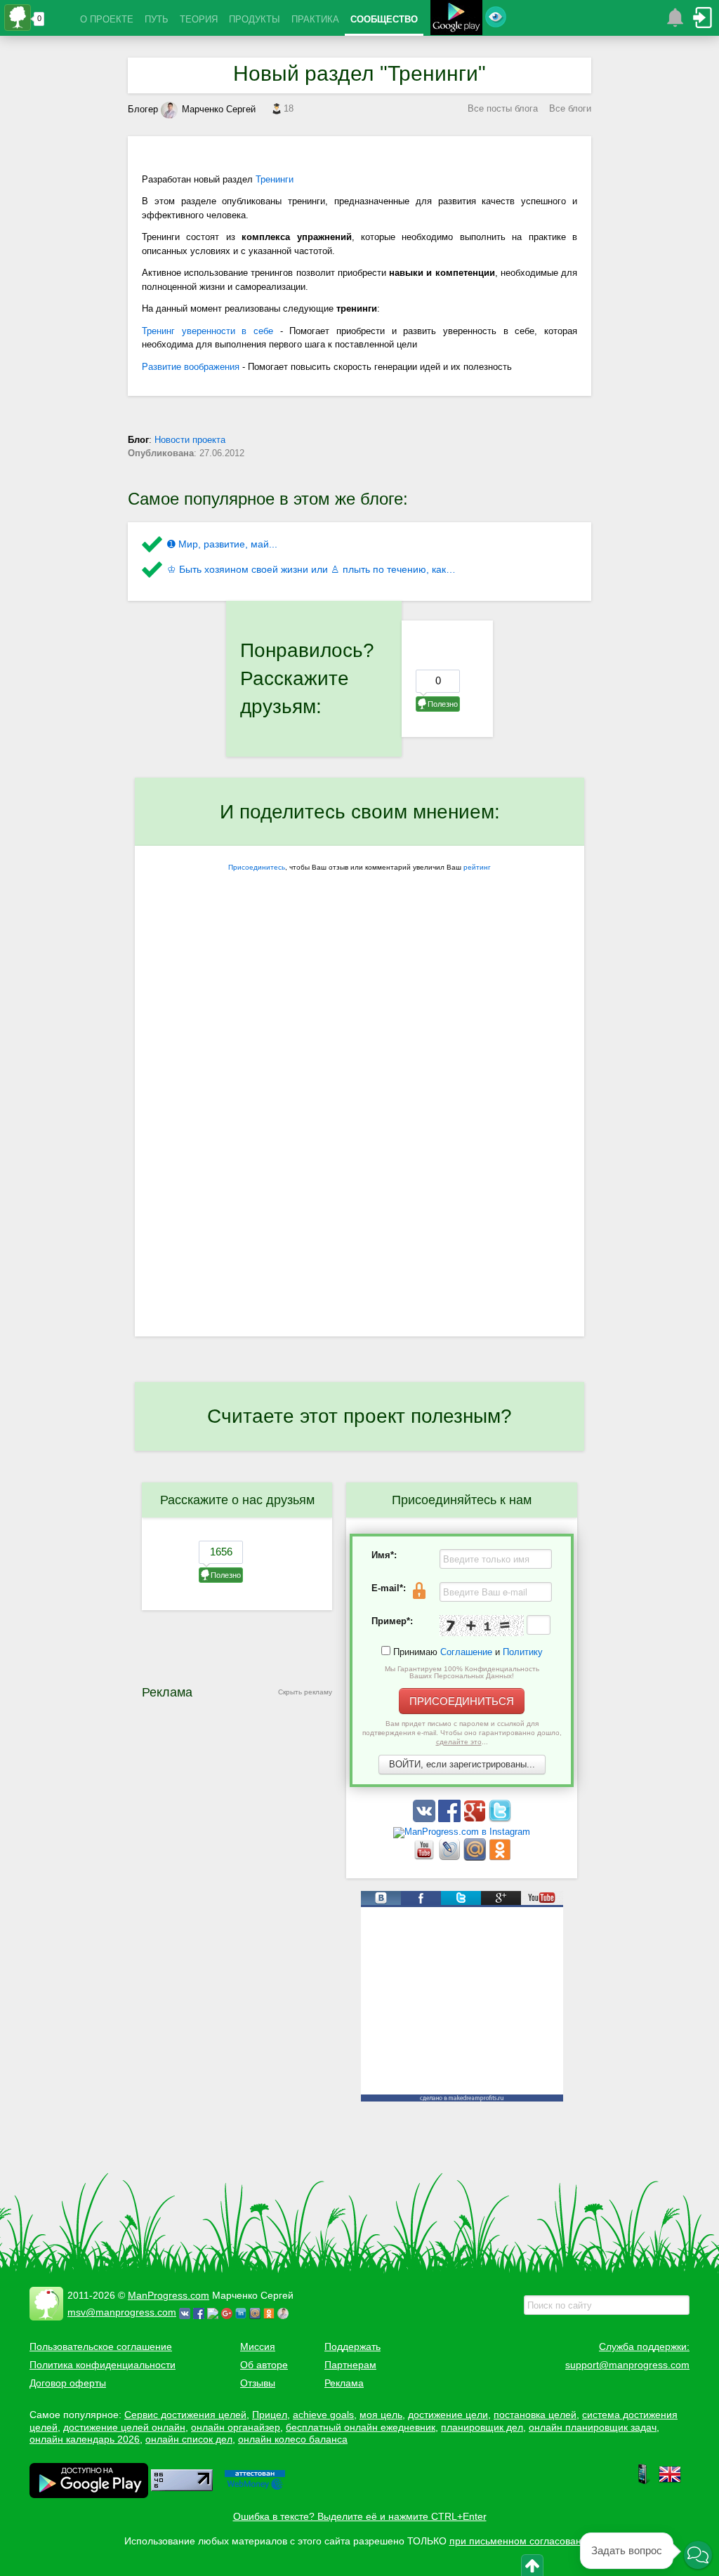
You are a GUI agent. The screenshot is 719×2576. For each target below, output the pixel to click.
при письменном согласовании (521, 2541)
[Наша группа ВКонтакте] (426, 1819)
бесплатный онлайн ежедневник (361, 2427)
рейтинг (477, 867)
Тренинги (275, 179)
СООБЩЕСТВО (384, 19)
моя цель (381, 2415)
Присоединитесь (257, 867)
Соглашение (466, 1652)
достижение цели (448, 2415)
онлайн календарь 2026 (85, 2439)
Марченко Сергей (219, 109)
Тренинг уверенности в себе (207, 331)
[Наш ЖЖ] (451, 1858)
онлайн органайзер (236, 2427)
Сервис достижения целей (185, 2415)
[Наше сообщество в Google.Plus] (476, 1819)
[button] (698, 2555)
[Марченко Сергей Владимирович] (285, 2312)
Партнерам (350, 2365)
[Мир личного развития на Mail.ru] (476, 1858)
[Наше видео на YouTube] (426, 1858)
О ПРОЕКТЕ (107, 19)
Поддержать (352, 2346)
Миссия (258, 2346)
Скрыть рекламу (305, 1692)
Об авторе (264, 2365)
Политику (523, 1652)
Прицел (270, 2415)
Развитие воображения (191, 367)
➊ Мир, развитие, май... (222, 544)
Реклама (344, 2383)
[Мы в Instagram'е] (462, 1832)
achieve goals (323, 2415)
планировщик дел (482, 2427)
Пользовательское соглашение (101, 2346)
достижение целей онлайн (124, 2427)
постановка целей (535, 2415)
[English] (670, 2482)
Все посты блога (503, 108)
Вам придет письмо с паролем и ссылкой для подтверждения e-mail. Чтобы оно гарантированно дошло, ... (462, 1733)
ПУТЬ (157, 19)
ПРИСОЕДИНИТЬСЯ (462, 1701)
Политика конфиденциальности (103, 2365)
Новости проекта (190, 440)
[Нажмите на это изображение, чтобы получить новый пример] (482, 1626)
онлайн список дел (189, 2439)
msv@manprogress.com (122, 2312)
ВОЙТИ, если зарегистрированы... (462, 1764)
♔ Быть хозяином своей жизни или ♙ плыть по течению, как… (311, 569)
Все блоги (570, 108)
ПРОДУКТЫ (255, 19)
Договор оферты (68, 2383)
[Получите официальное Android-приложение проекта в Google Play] (456, 19)
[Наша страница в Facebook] (451, 1819)
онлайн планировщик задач (593, 2427)
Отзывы (258, 2383)
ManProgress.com (169, 2295)
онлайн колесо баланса (293, 2439)
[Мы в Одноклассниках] (500, 1858)
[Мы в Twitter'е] (500, 1819)
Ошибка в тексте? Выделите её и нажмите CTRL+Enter (360, 2516)
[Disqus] (359, 1155)
